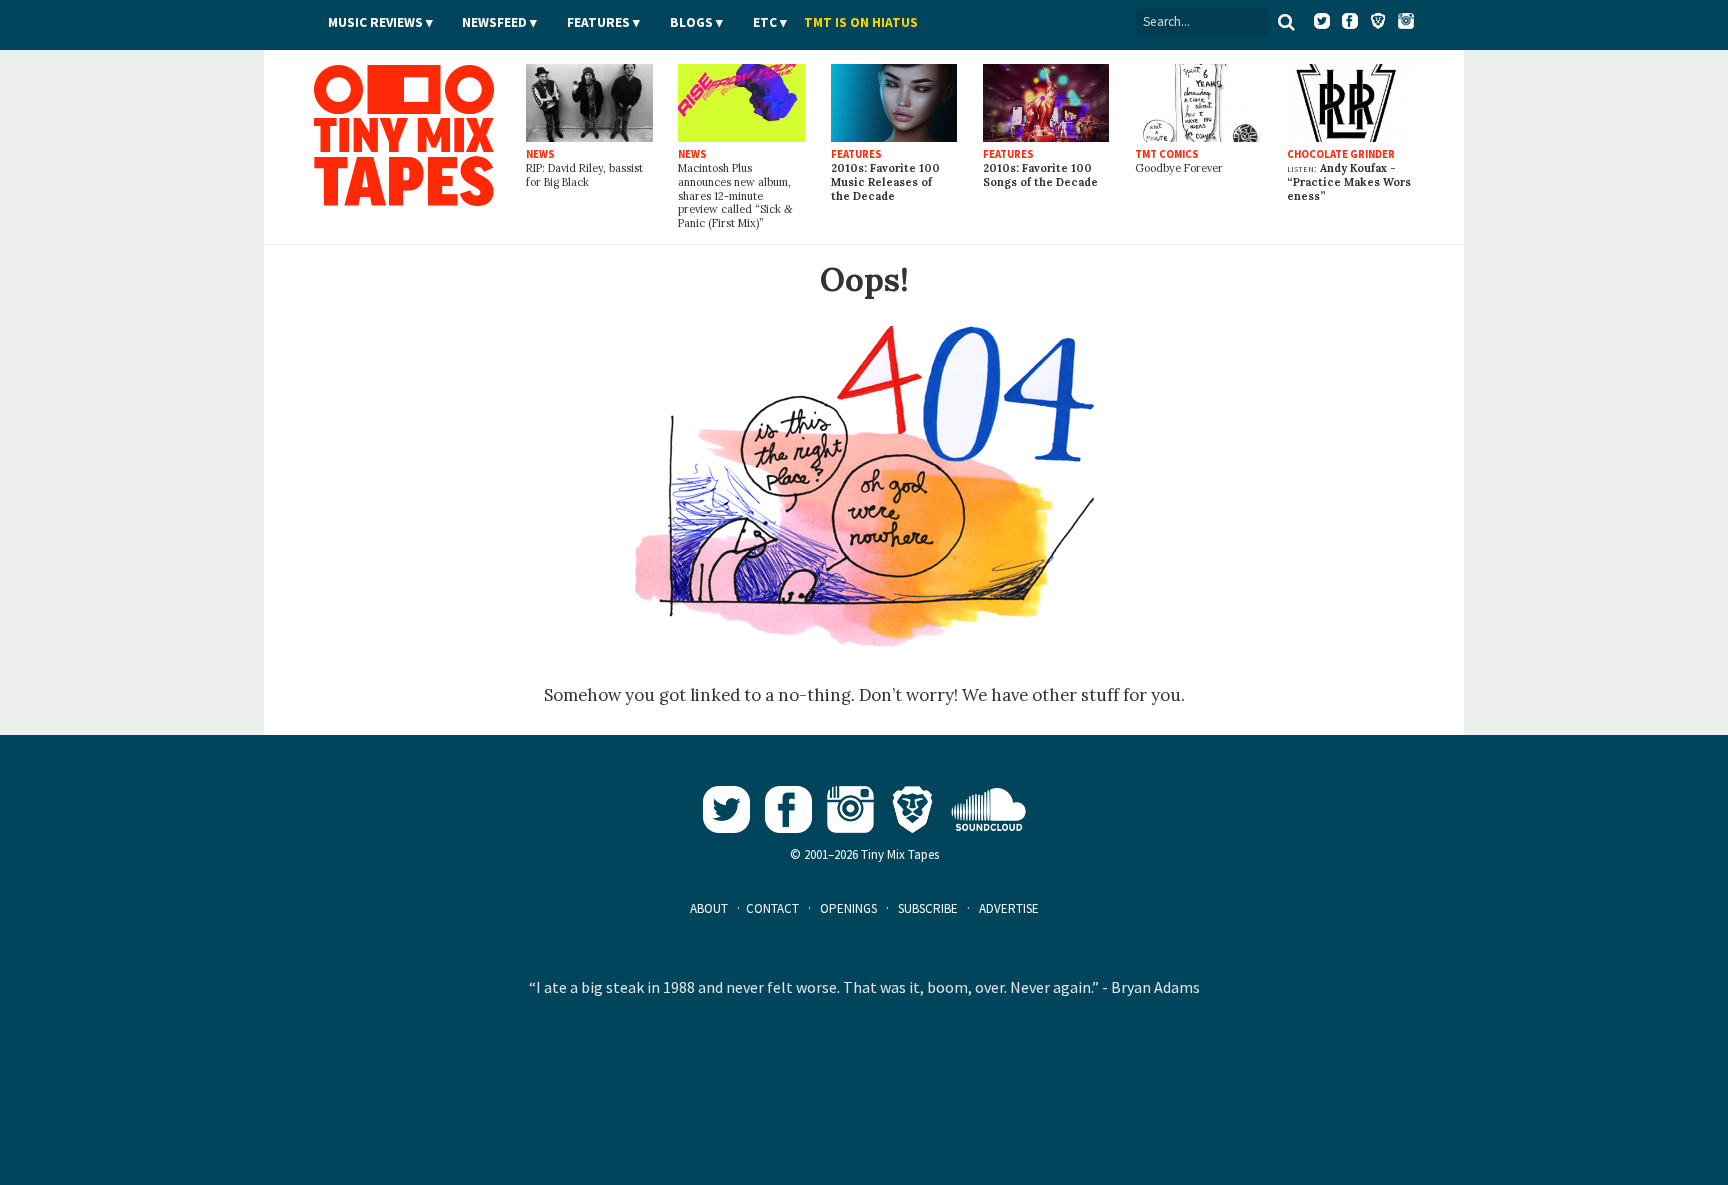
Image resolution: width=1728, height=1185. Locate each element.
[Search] (1287, 22)
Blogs (691, 22)
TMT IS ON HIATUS (861, 22)
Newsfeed (494, 22)
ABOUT (709, 908)
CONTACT (772, 908)
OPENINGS (848, 908)
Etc (765, 22)
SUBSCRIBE (928, 908)
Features (598, 22)
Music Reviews (375, 22)
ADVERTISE (1009, 908)
